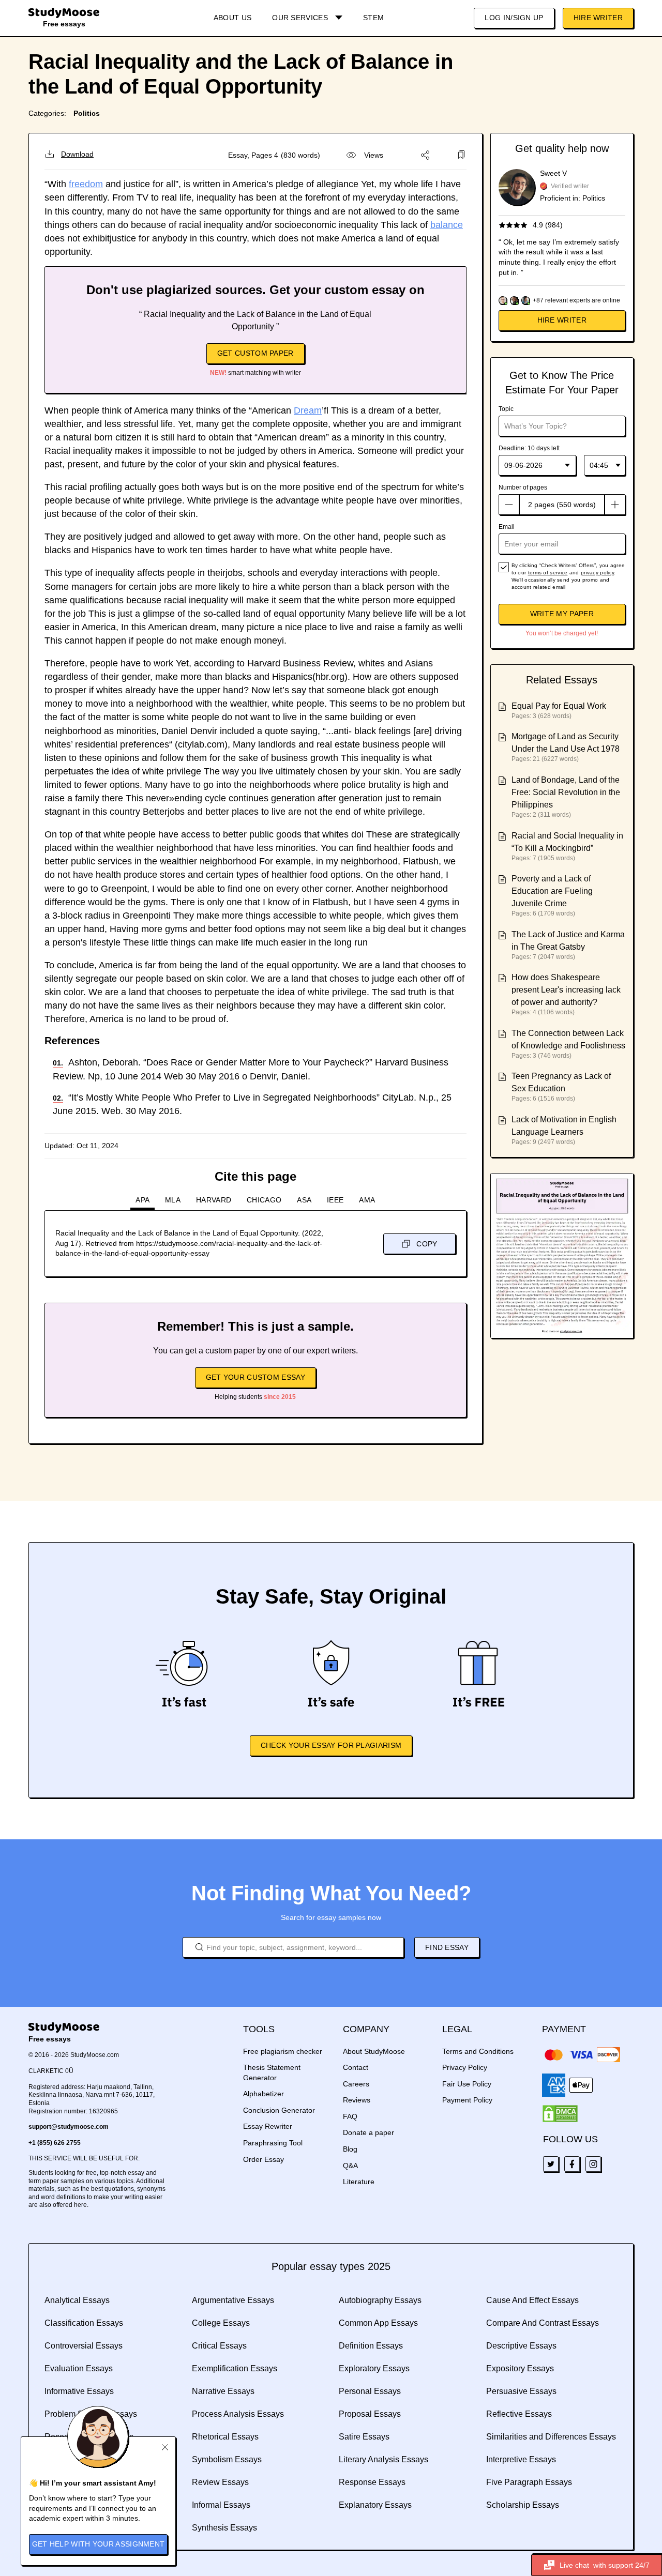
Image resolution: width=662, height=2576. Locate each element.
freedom (86, 184)
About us (232, 18)
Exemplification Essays (235, 2368)
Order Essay (264, 2159)
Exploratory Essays (374, 2368)
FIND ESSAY (447, 1947)
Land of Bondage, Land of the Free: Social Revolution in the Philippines (566, 792)
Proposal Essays (370, 2414)
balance (447, 225)
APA (142, 1200)
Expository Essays (520, 2368)
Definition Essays (371, 2346)
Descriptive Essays (521, 2346)
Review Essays (220, 2482)
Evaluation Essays (79, 2368)
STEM (373, 18)
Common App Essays (378, 2323)
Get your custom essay (255, 1377)
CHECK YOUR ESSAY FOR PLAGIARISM (331, 1745)
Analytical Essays (77, 2300)
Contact (356, 2067)
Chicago (264, 1200)
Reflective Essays (519, 2414)
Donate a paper (368, 2132)
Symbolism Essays (227, 2459)
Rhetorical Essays (225, 2437)
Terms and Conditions (478, 2051)
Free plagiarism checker (283, 2051)
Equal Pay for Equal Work (559, 706)
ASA (304, 1200)
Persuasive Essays (521, 2391)
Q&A (350, 2166)
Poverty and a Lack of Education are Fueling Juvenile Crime (552, 891)
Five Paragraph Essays (529, 2482)
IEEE (335, 1200)
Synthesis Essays (224, 2528)
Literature (359, 2182)
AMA (367, 1200)
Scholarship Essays (523, 2505)
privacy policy (597, 573)
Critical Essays (219, 2346)
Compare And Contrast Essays (543, 2323)
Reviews (357, 2100)
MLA (173, 1200)
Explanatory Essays (375, 2505)
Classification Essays (84, 2323)
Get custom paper (255, 353)
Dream (308, 410)
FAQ (350, 2116)
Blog (350, 2149)
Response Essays (372, 2482)
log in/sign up (514, 18)
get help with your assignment (99, 2544)
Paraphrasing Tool (273, 2143)
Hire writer (562, 320)
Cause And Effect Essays (532, 2300)
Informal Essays (221, 2505)
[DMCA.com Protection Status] (560, 2114)
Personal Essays (370, 2391)
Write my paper (562, 614)
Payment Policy (467, 2100)
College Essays (221, 2323)
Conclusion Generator (279, 2110)
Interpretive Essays (521, 2459)
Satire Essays (364, 2437)
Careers (356, 2084)
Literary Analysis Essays (383, 2459)
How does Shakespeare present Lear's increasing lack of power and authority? (566, 990)
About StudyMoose (374, 2051)
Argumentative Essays (233, 2300)
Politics (87, 113)
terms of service (548, 573)
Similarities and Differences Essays (551, 2437)
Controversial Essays (84, 2346)
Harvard (214, 1200)
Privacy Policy (465, 2067)
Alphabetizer (264, 2094)
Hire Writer (598, 18)
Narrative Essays (223, 2391)
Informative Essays (79, 2391)
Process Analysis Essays (238, 2414)
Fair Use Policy (467, 2084)
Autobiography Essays (380, 2300)
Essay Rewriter (268, 2126)
